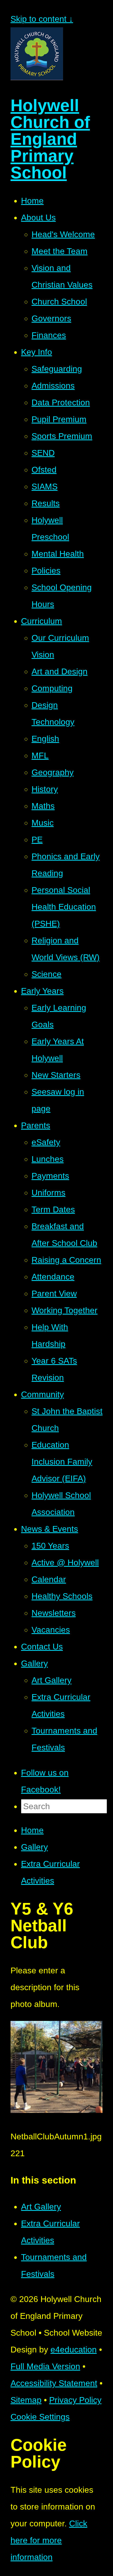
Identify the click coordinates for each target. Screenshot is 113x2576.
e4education (74, 2350)
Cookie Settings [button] (40, 2417)
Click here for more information (49, 2540)
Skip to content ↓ (42, 19)
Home (32, 1830)
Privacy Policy (75, 2400)
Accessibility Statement (54, 2383)
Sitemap (26, 2400)
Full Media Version (45, 2366)
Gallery (34, 1847)
